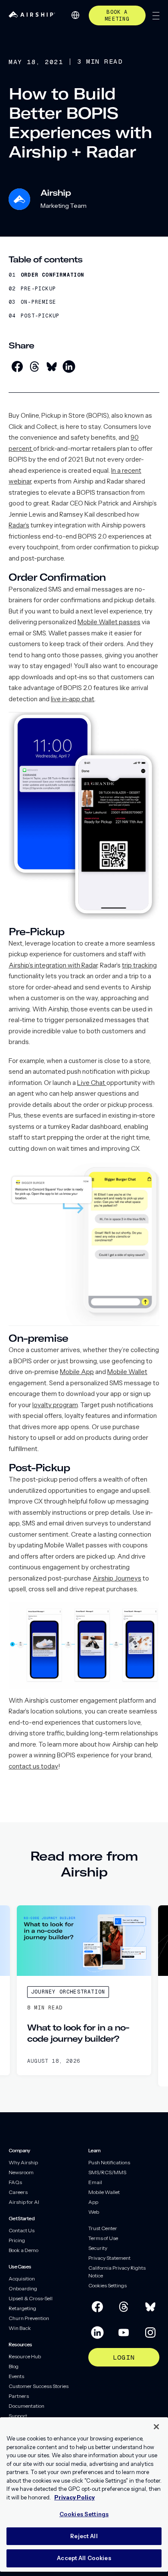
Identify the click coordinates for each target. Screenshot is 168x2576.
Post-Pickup (40, 316)
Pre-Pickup (38, 289)
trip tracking (139, 965)
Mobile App (77, 1372)
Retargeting (22, 2308)
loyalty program (55, 1405)
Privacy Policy (75, 2497)
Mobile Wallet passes (109, 622)
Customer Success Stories (39, 2386)
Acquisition (22, 2279)
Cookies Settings (107, 2285)
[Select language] (75, 15)
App (93, 2202)
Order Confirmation (53, 275)
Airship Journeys (117, 1578)
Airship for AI (24, 2202)
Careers (18, 2192)
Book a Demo (23, 2250)
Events (16, 2376)
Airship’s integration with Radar (53, 965)
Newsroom (21, 2172)
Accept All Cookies (84, 2558)
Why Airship (23, 2162)
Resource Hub (25, 2356)
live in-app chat (73, 699)
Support (18, 2416)
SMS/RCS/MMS (107, 2172)
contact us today (33, 1766)
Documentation (26, 2406)
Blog (14, 2366)
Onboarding (23, 2288)
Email (95, 2182)
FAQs (15, 2182)
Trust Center (103, 2228)
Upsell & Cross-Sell (31, 2298)
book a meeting (117, 15)
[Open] (156, 16)
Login (124, 2357)
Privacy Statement (109, 2258)
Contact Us (22, 2230)
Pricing (17, 2240)
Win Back (20, 2328)
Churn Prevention (29, 2318)
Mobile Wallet (127, 1372)
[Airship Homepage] (32, 15)
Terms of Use (103, 2238)
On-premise (38, 302)
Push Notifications (109, 2162)
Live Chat (92, 1083)
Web (94, 2212)
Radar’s (19, 525)
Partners (19, 2396)
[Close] (156, 2427)
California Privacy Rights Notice (117, 2272)
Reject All (84, 2536)
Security (98, 2248)
